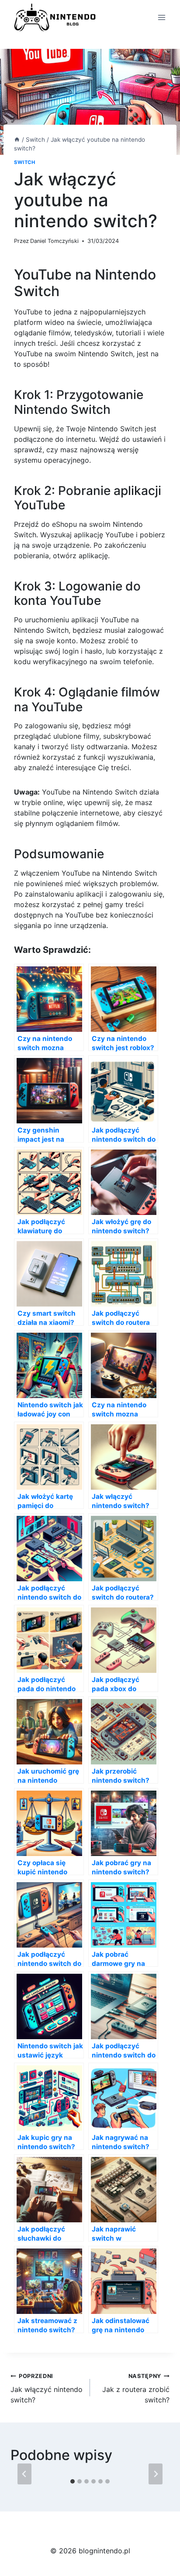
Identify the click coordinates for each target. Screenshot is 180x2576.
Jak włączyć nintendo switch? (47, 2388)
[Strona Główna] (17, 140)
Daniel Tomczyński (54, 241)
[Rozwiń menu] (161, 17)
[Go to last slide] (24, 2474)
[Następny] (156, 2474)
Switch (24, 162)
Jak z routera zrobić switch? (136, 2388)
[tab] (73, 2481)
